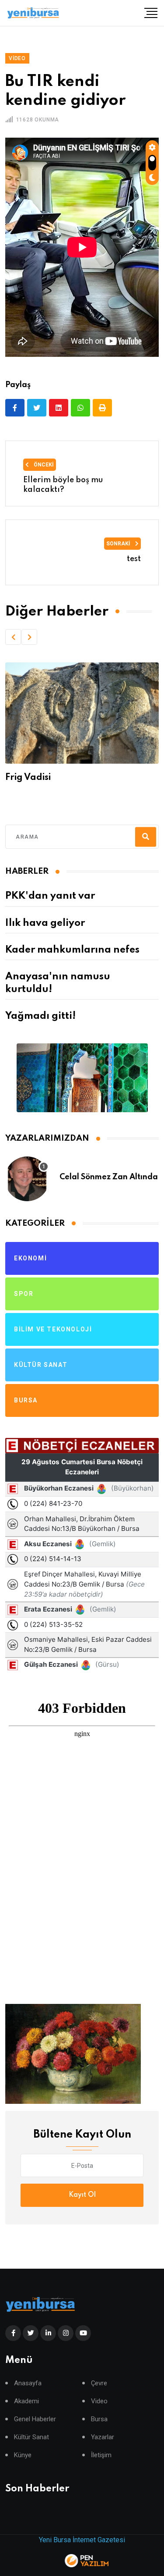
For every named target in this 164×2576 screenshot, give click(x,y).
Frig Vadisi (28, 778)
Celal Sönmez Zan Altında (109, 1177)
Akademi (26, 2401)
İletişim (101, 2455)
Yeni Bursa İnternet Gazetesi (82, 2540)
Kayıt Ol (82, 2195)
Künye (23, 2455)
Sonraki (119, 544)
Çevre (99, 2383)
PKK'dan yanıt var (50, 896)
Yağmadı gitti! (40, 1016)
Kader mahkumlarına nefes (72, 950)
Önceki (43, 465)
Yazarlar (103, 2437)
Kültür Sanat (31, 2437)
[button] (13, 637)
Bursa (99, 2419)
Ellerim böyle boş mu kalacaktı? (63, 485)
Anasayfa (28, 2383)
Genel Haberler (35, 2419)
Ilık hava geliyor (45, 923)
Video (99, 2401)
